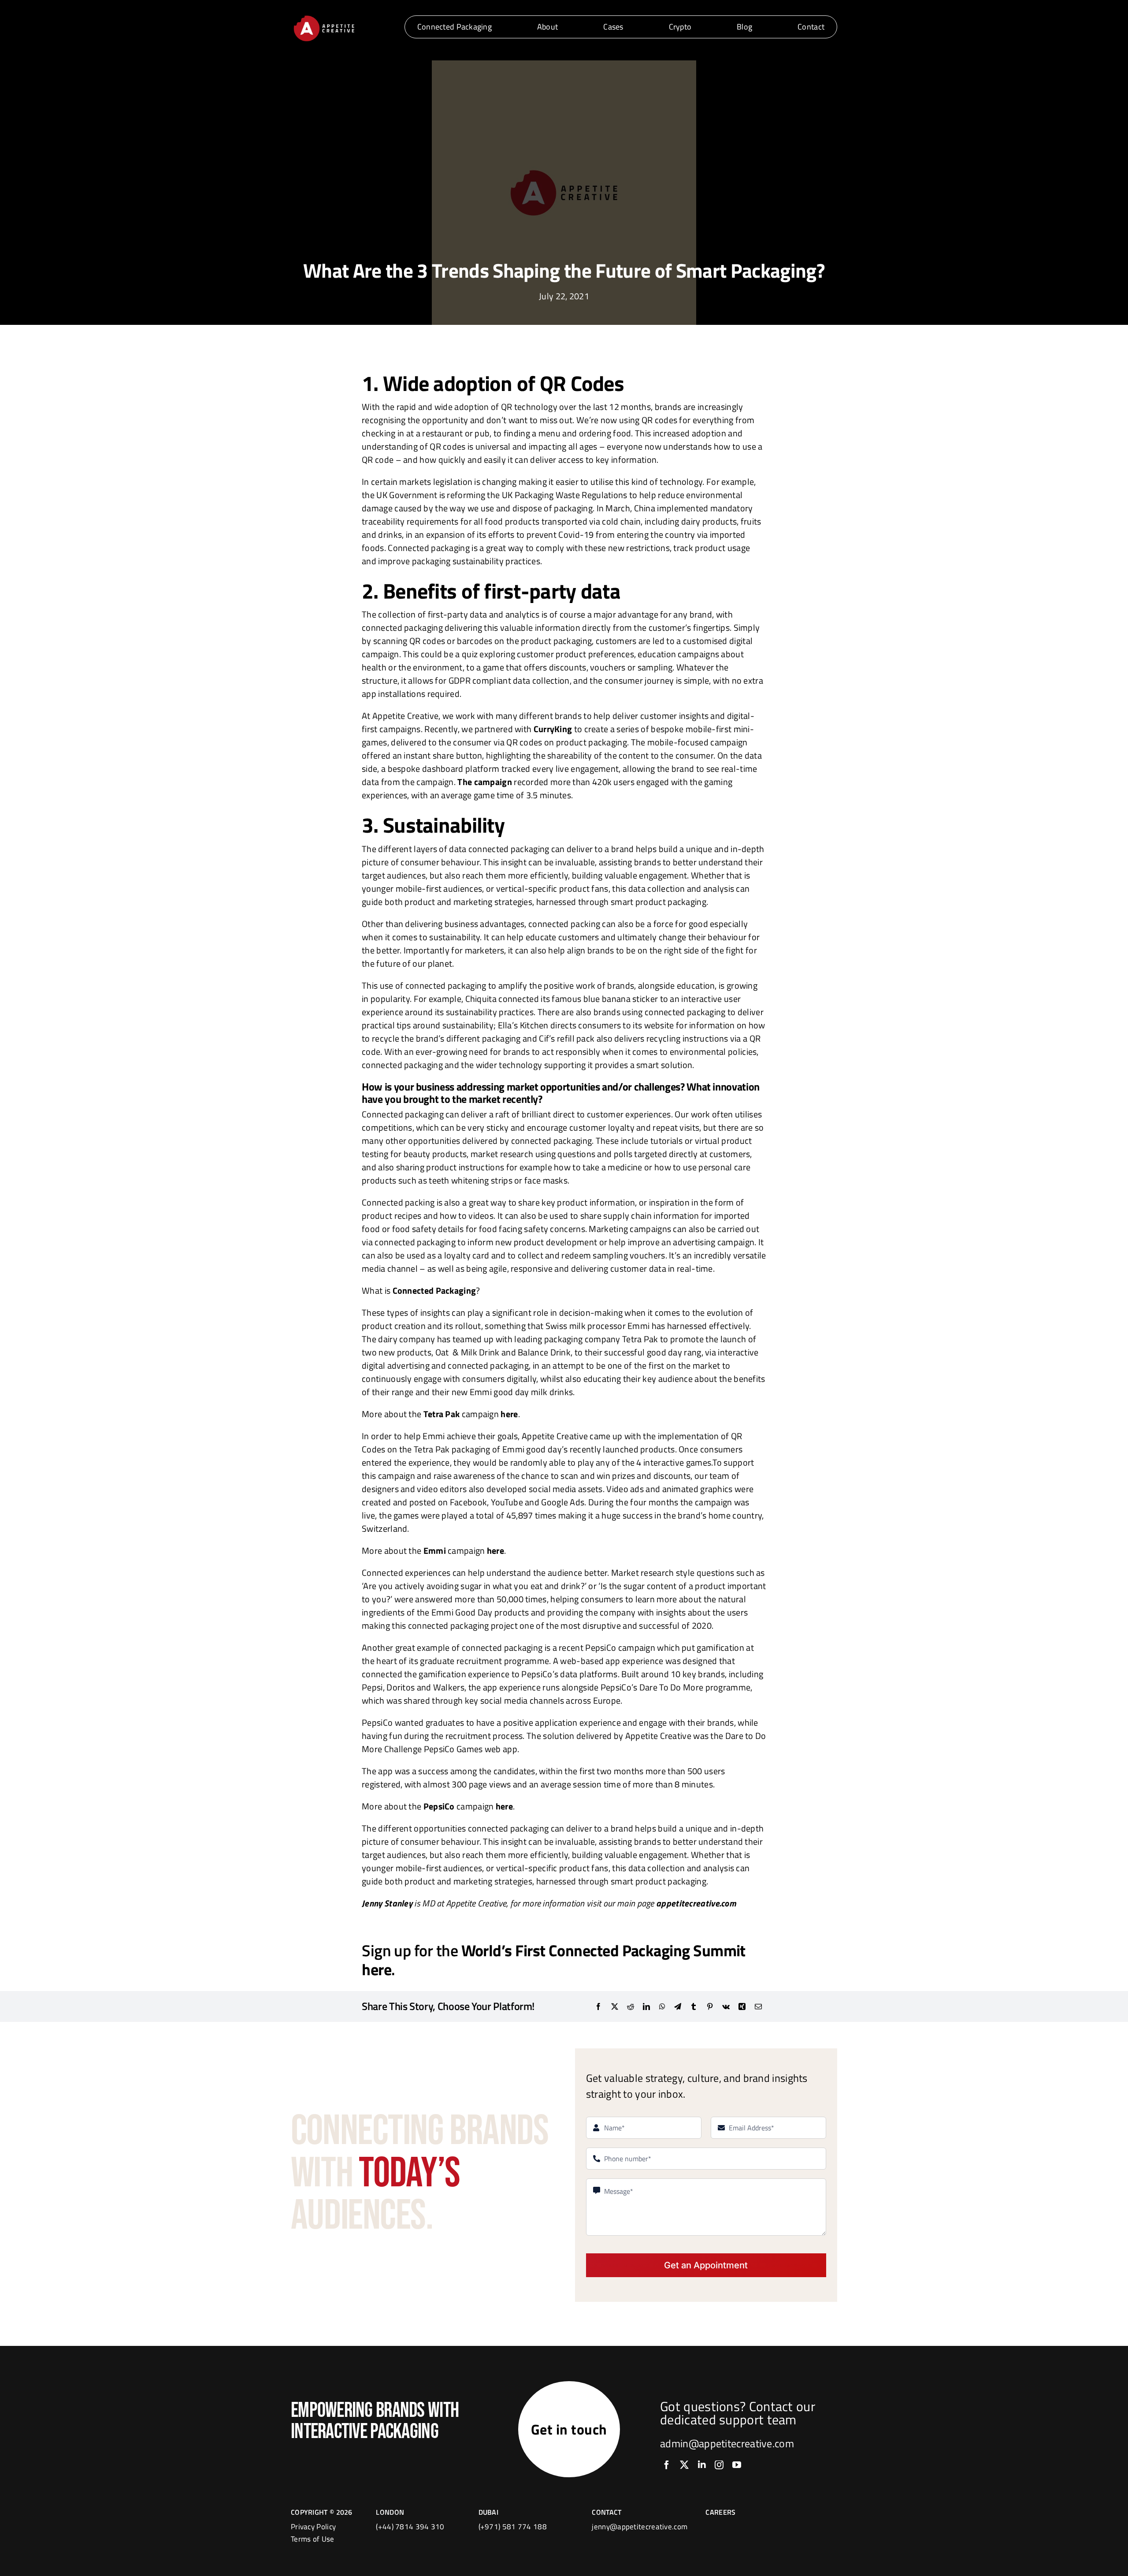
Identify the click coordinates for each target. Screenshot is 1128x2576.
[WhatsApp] (662, 2006)
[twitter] (684, 2465)
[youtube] (737, 2465)
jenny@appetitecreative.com (640, 2527)
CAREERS (720, 2512)
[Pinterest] (710, 2006)
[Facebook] (598, 2006)
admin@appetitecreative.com (727, 2443)
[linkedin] (702, 2465)
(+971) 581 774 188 (513, 2527)
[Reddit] (631, 2006)
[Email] (758, 2006)
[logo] (324, 17)
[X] (615, 2006)
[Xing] (742, 2006)
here (495, 1550)
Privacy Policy (313, 2527)
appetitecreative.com (696, 1903)
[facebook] (667, 2465)
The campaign (485, 782)
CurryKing (553, 729)
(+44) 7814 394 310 (410, 2527)
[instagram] (719, 2465)
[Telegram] (678, 2006)
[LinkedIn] (646, 2006)
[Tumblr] (694, 2006)
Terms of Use (313, 2539)
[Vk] (726, 2006)
